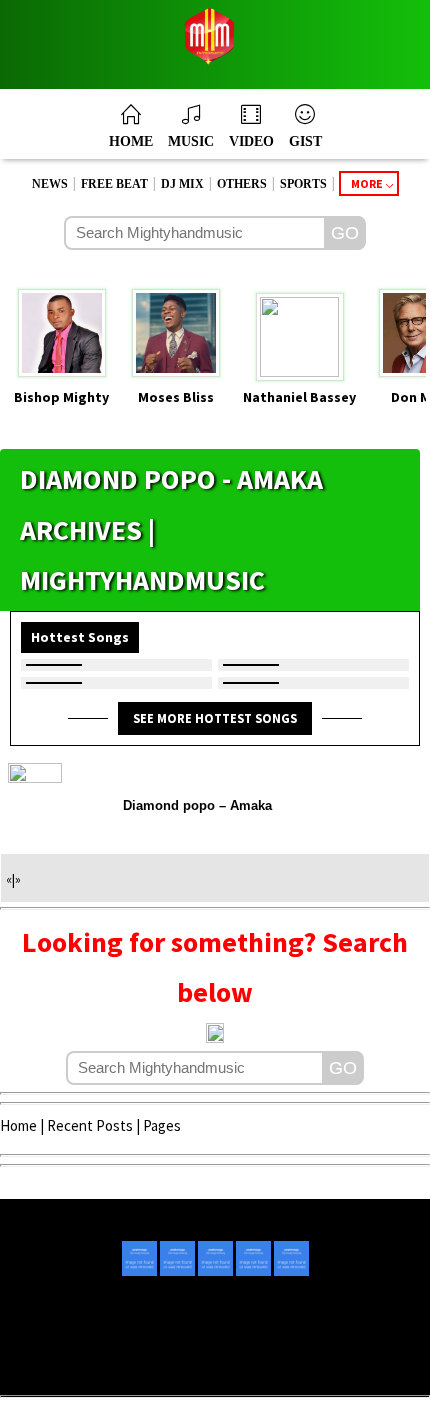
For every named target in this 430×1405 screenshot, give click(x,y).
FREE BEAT (114, 184)
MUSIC (191, 141)
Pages (162, 1125)
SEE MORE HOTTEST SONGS (215, 718)
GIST (305, 141)
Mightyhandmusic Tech (289, 1366)
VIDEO (251, 141)
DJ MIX (182, 184)
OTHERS (242, 184)
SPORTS (303, 184)
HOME (131, 141)
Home (18, 1125)
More (367, 183)
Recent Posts (90, 1125)
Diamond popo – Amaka (197, 805)
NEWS (50, 184)
